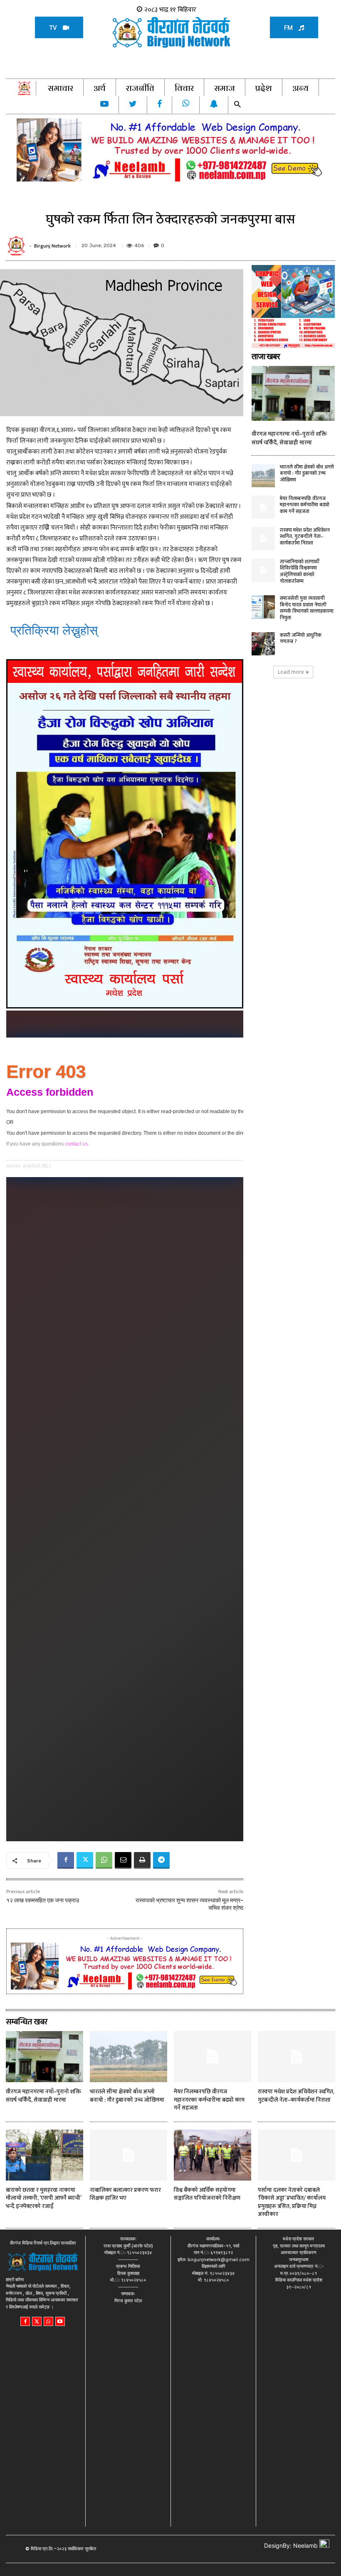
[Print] (142, 1860)
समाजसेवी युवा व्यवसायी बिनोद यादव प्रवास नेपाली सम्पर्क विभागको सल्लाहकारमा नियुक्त (307, 608)
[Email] (123, 1860)
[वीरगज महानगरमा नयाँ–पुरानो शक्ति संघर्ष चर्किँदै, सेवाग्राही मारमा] (293, 393)
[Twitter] (85, 1860)
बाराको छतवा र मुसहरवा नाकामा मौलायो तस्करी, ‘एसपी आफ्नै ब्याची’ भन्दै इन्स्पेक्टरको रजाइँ (44, 2198)
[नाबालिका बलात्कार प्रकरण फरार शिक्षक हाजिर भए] (128, 2155)
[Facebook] (66, 1860)
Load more (291, 672)
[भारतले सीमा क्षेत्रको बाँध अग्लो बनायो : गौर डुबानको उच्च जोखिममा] (263, 476)
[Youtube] (60, 2322)
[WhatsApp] (104, 1860)
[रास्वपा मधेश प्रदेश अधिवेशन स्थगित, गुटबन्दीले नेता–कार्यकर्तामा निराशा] (263, 539)
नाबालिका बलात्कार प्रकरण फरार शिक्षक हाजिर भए (125, 2194)
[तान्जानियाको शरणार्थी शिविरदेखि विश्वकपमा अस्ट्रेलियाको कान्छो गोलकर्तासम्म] (263, 570)
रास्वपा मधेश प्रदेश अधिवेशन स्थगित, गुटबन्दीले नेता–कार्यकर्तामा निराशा (305, 536)
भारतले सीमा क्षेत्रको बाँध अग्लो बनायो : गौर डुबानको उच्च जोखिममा (307, 473)
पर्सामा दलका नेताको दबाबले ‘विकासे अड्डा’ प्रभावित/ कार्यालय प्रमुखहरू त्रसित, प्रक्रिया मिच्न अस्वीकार (292, 2202)
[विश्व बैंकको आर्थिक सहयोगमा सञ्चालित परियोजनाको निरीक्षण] (213, 2155)
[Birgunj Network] (17, 246)
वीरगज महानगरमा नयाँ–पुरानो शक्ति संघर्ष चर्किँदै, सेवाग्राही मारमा (289, 438)
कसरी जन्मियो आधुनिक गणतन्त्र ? (301, 638)
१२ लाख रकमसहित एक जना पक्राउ (43, 1900)
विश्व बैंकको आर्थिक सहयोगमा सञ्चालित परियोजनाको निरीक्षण (207, 2194)
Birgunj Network (52, 246)
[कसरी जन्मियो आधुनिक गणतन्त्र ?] (263, 644)
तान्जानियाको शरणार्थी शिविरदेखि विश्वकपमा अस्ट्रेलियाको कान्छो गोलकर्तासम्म (300, 571)
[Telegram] (161, 1860)
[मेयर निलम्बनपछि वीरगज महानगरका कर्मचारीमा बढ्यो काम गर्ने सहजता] (263, 507)
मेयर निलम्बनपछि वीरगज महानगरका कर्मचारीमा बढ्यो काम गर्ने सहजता (305, 505)
